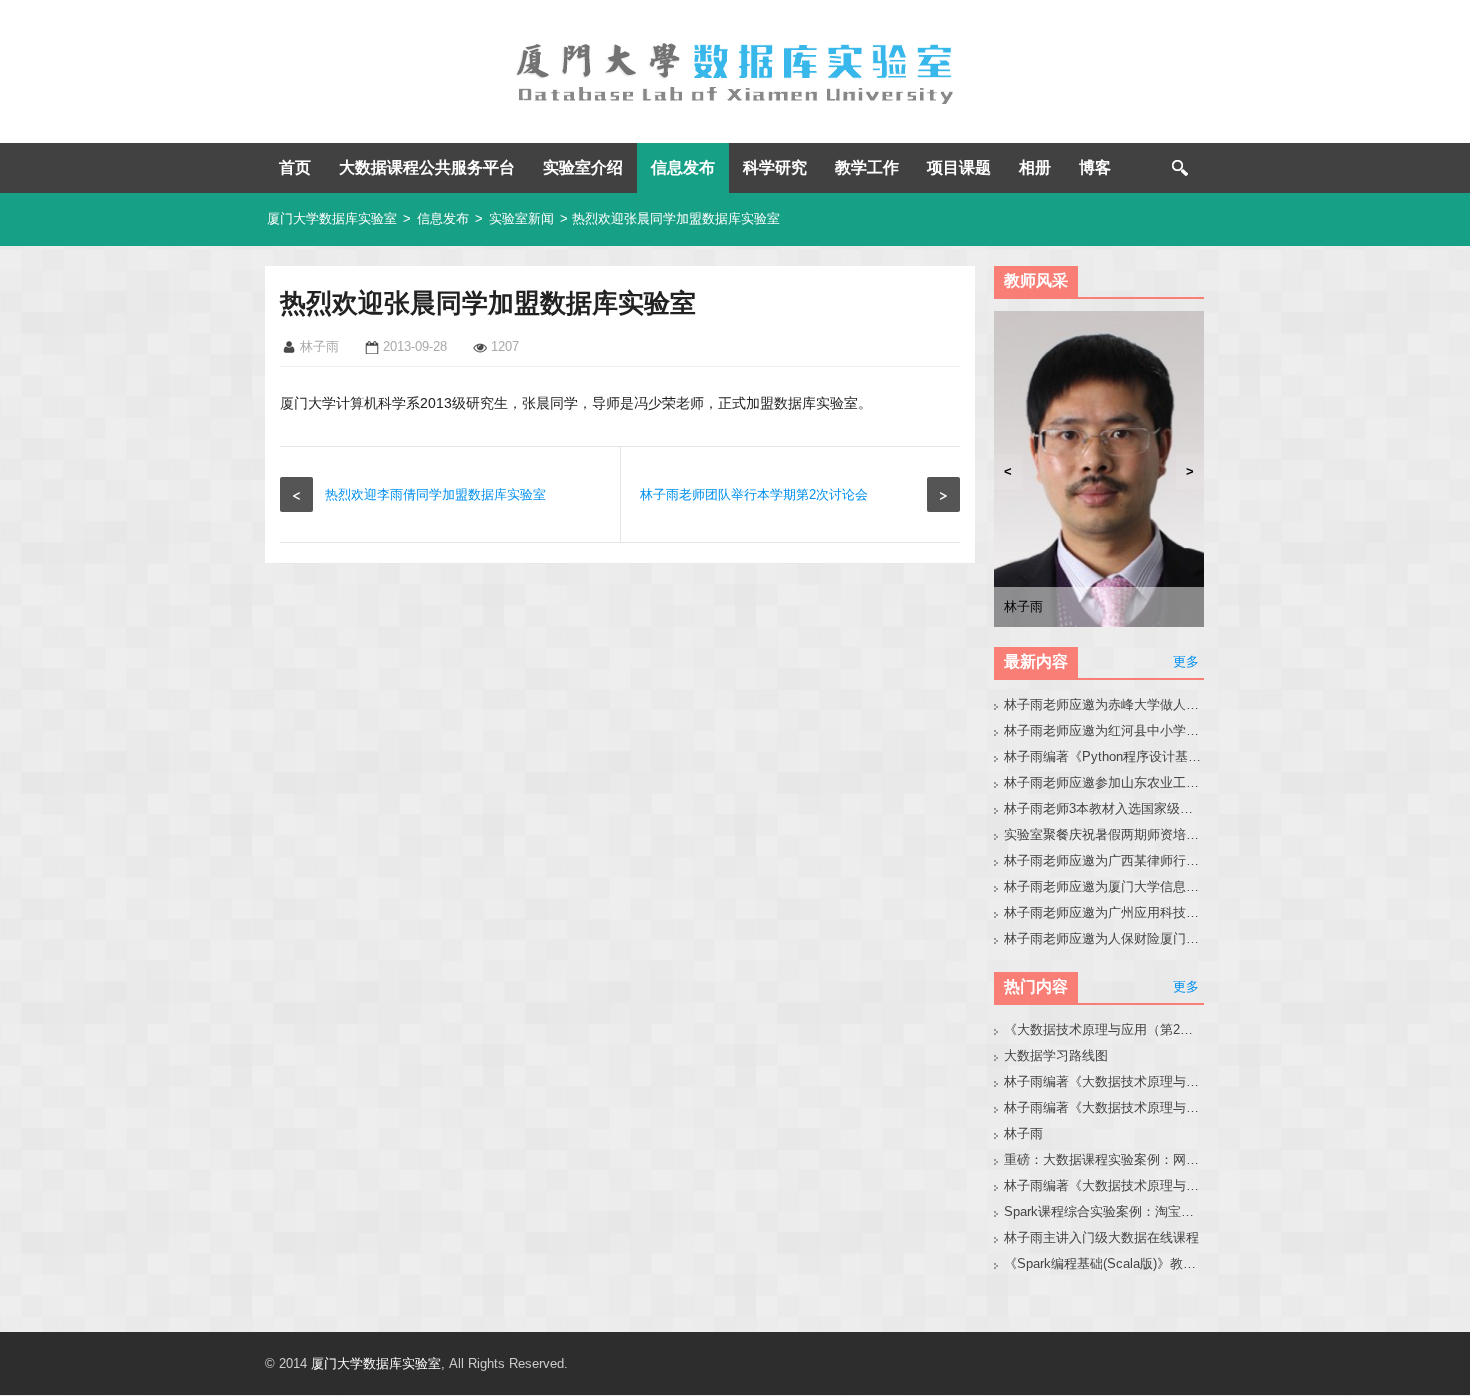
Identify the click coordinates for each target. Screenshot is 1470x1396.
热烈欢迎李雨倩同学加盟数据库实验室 (435, 494)
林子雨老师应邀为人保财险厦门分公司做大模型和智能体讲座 (1104, 938)
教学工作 (867, 167)
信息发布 (683, 167)
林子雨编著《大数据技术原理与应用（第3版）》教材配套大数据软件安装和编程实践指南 (1104, 1185)
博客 (1095, 167)
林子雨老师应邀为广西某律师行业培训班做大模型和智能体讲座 (1104, 860)
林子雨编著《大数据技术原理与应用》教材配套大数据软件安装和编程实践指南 (1104, 1107)
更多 (1186, 661)
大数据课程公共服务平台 (427, 167)
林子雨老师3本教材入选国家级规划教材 (1104, 808)
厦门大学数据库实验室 (332, 218)
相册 (1035, 167)
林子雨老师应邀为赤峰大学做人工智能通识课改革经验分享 (1104, 704)
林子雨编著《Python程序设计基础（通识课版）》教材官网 (1104, 756)
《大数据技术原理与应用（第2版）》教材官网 (1104, 1029)
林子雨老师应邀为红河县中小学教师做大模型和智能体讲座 (1104, 730)
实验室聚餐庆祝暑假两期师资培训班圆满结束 (1104, 834)
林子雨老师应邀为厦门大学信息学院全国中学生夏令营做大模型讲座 (1104, 886)
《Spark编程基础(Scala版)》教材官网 (1104, 1263)
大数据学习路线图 (1056, 1055)
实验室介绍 (583, 167)
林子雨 (1023, 1133)
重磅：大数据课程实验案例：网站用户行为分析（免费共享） (1104, 1159)
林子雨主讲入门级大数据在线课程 (1101, 1237)
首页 (295, 167)
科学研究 (775, 167)
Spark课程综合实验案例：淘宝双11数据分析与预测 (1104, 1211)
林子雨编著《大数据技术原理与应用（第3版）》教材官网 (1104, 1081)
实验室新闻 (521, 218)
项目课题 (959, 167)
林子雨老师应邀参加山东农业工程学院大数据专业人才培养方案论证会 (1104, 782)
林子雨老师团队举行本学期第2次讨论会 (754, 494)
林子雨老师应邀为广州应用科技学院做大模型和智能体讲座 (1104, 912)
